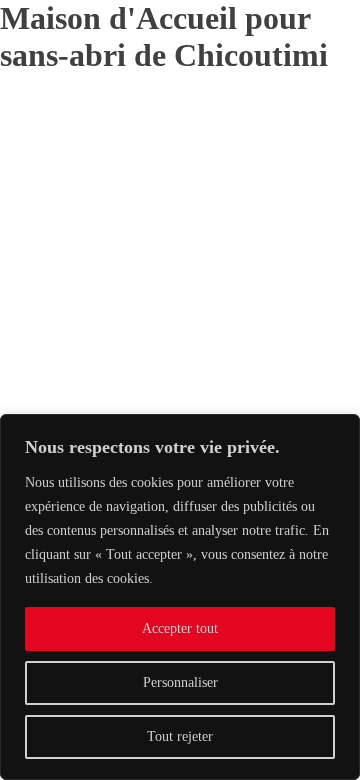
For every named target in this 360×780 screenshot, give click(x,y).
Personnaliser (180, 682)
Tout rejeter (180, 736)
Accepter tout (180, 628)
